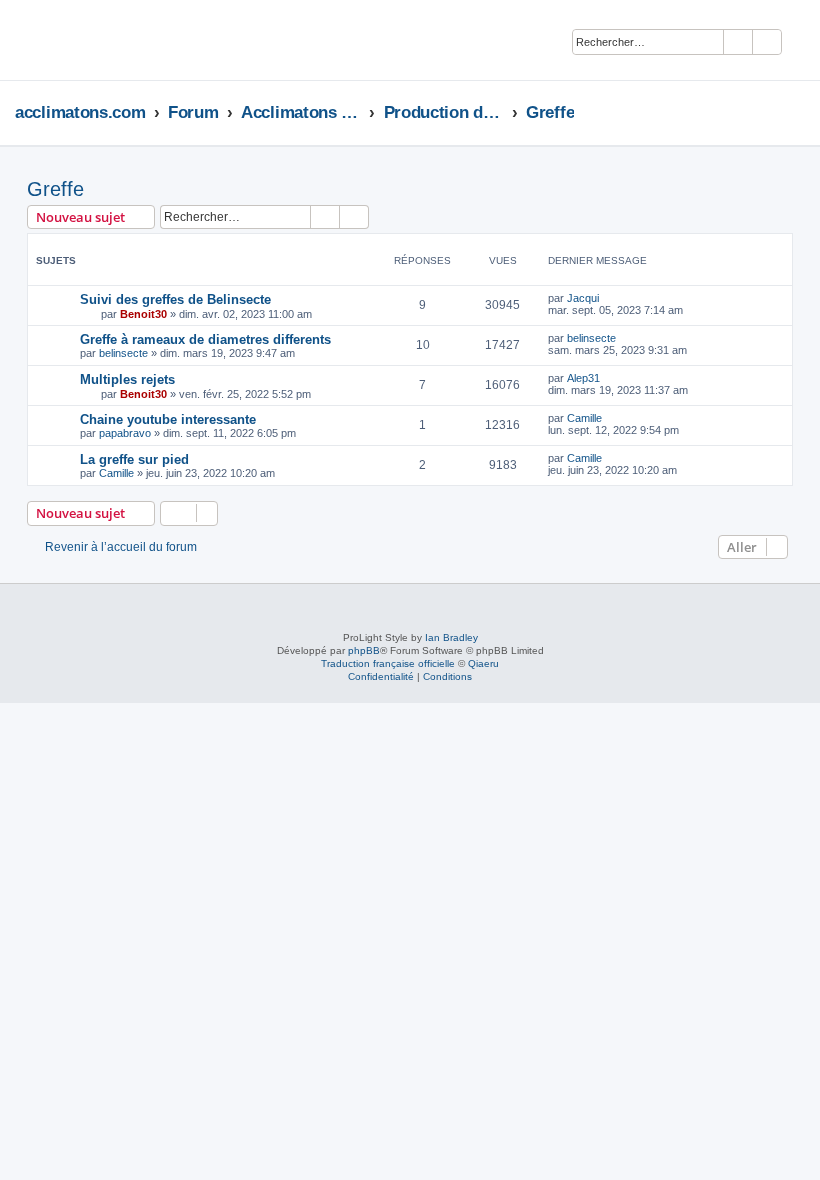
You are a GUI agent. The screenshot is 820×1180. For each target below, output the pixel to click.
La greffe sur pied (134, 459)
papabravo (125, 433)
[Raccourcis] (799, 112)
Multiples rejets (127, 379)
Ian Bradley (451, 637)
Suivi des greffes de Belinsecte (175, 299)
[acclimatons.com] (76, 40)
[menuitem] (806, 43)
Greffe (55, 189)
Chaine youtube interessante (168, 419)
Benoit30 (143, 314)
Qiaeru (483, 663)
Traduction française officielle (388, 663)
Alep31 (583, 378)
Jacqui (583, 298)
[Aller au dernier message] (608, 298)
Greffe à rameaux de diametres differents (205, 339)
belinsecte (123, 353)
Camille (584, 418)
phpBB (364, 650)
